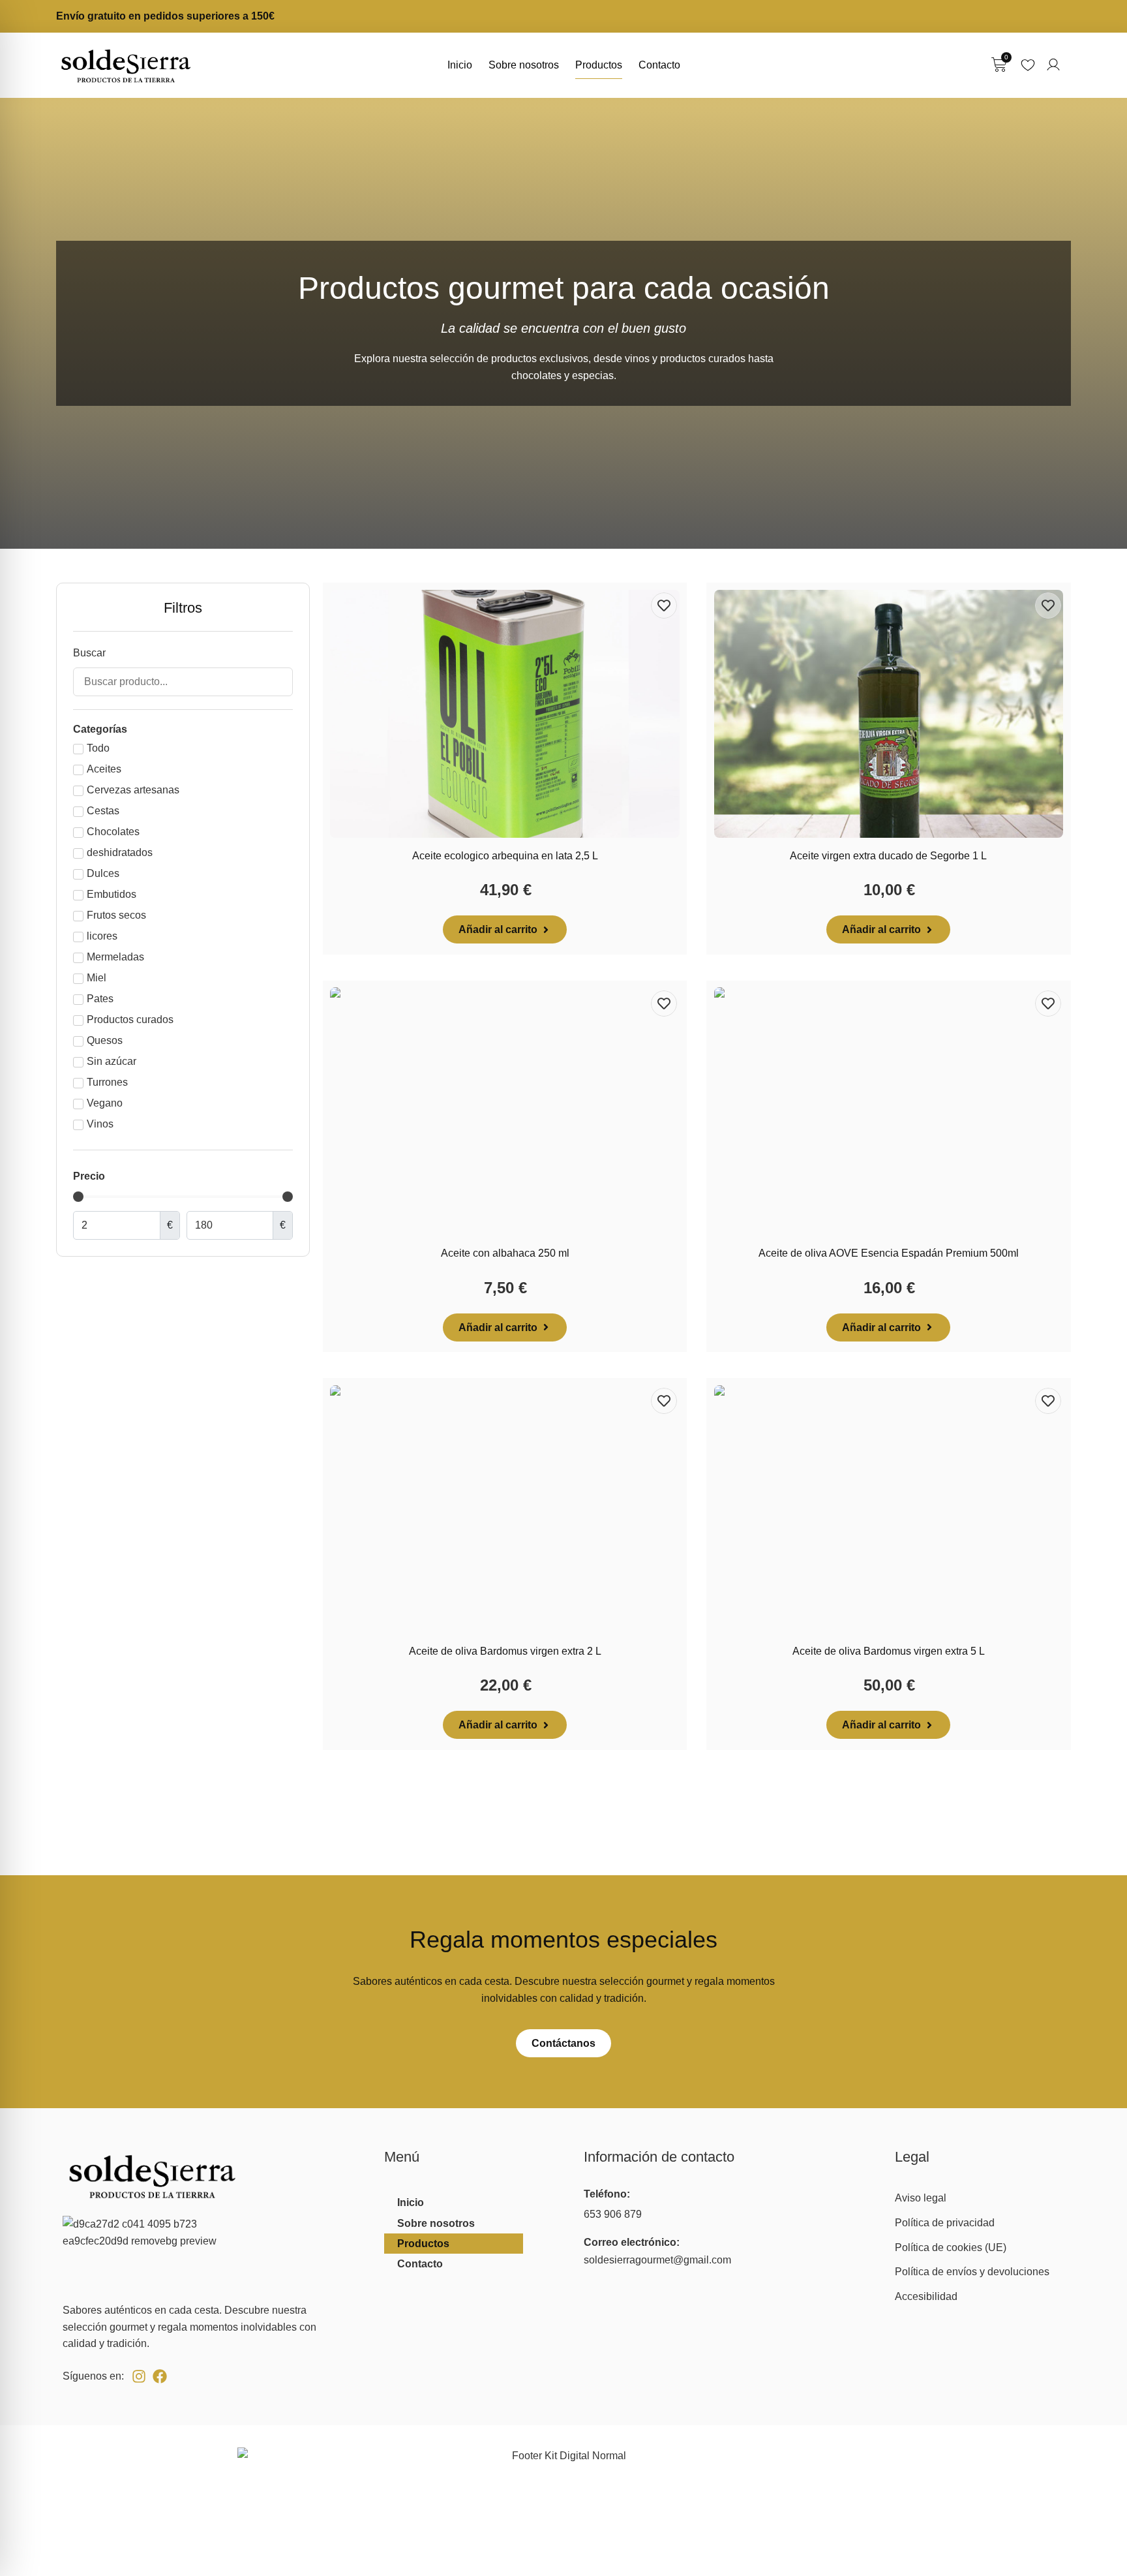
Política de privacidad (945, 2223)
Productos (599, 65)
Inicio (460, 65)
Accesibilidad (926, 2296)
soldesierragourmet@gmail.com (657, 2260)
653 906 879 (613, 2214)
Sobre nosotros (524, 65)
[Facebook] (160, 2376)
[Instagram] (139, 2376)
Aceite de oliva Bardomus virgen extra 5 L (889, 1651)
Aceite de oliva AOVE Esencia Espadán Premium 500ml (889, 1253)
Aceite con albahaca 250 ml (505, 1253)
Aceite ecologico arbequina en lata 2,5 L (505, 856)
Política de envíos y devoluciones (972, 2272)
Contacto (659, 65)
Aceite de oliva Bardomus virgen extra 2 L (505, 1651)
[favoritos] (1028, 65)
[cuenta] (1053, 65)
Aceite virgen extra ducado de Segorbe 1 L (888, 856)
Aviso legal (921, 2198)
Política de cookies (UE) (951, 2247)
